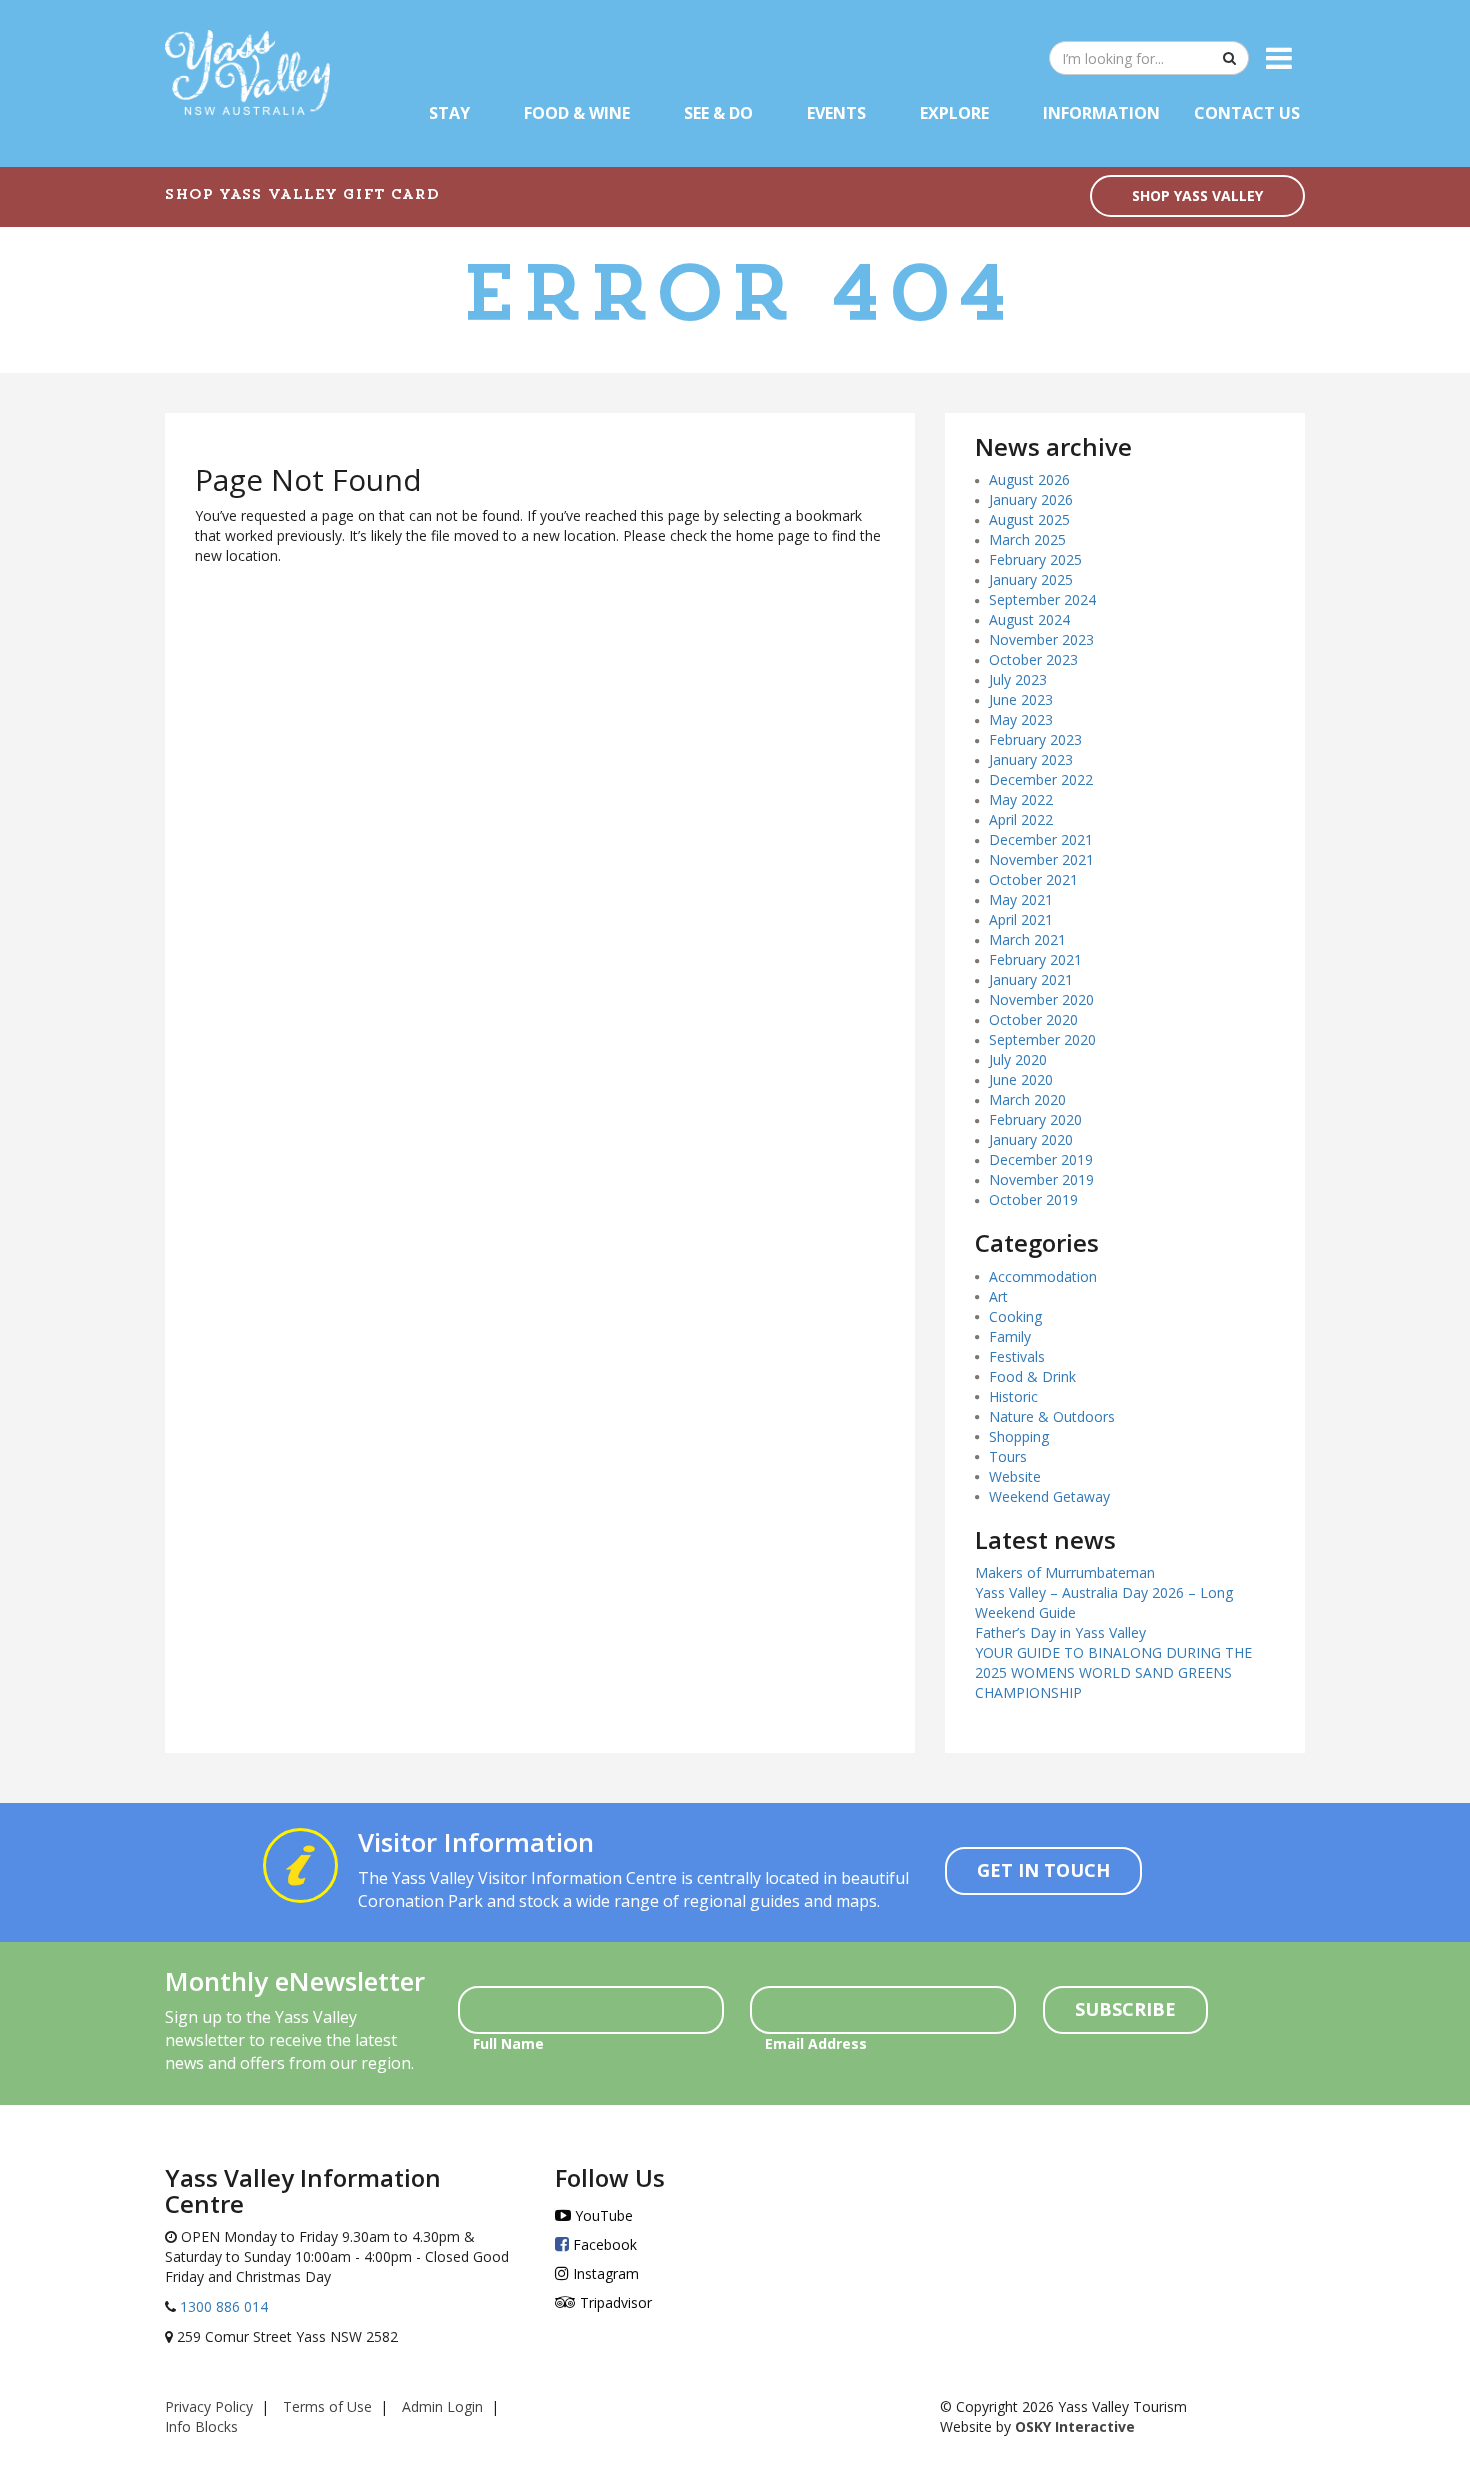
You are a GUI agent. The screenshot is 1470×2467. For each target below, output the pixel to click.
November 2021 (1041, 859)
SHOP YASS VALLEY (1197, 195)
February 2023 (1035, 739)
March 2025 (1027, 539)
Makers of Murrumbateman (1065, 1572)
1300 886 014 (222, 2306)
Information (1101, 113)
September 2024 (1042, 599)
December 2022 (1041, 779)
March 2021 (1027, 939)
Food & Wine (577, 113)
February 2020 (1035, 1119)
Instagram (604, 2273)
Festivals (1017, 1356)
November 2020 (1041, 999)
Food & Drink (1032, 1376)
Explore (954, 113)
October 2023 (1033, 659)
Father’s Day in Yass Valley (1060, 1632)
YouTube (602, 2215)
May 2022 (1021, 799)
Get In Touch (1043, 1870)
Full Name (508, 2043)
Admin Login (442, 2406)
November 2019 (1041, 1179)
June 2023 (1021, 699)
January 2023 (1031, 759)
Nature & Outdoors (1052, 1416)
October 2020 (1033, 1019)
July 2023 (1018, 679)
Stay (449, 113)
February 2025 (1035, 559)
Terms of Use (327, 2406)
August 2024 (1029, 619)
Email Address (816, 2043)
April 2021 (1021, 919)
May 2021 (1021, 899)
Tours (1008, 1456)
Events (836, 113)
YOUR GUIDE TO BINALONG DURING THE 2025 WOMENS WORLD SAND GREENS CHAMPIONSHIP (1113, 1672)
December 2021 (1041, 839)
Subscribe (1125, 2009)
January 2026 (1031, 499)
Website (1015, 1476)
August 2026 (1029, 479)
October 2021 (1033, 879)
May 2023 (1021, 719)
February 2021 (1035, 959)
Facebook (603, 2244)
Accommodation (1043, 1276)
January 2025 (1031, 579)
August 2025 (1029, 519)
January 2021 (1031, 979)
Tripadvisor (614, 2302)
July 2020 (1018, 1059)
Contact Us (1247, 113)
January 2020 (1031, 1139)
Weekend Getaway (1049, 1496)
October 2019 (1033, 1199)
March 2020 (1027, 1099)
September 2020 (1042, 1039)
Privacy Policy (209, 2406)
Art (998, 1296)
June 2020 (1021, 1079)
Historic (1013, 1396)
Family (1010, 1336)
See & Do (718, 113)
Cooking (1015, 1316)
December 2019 (1041, 1159)
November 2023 (1041, 639)
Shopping (1019, 1436)
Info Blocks (201, 2426)
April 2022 (1021, 819)
